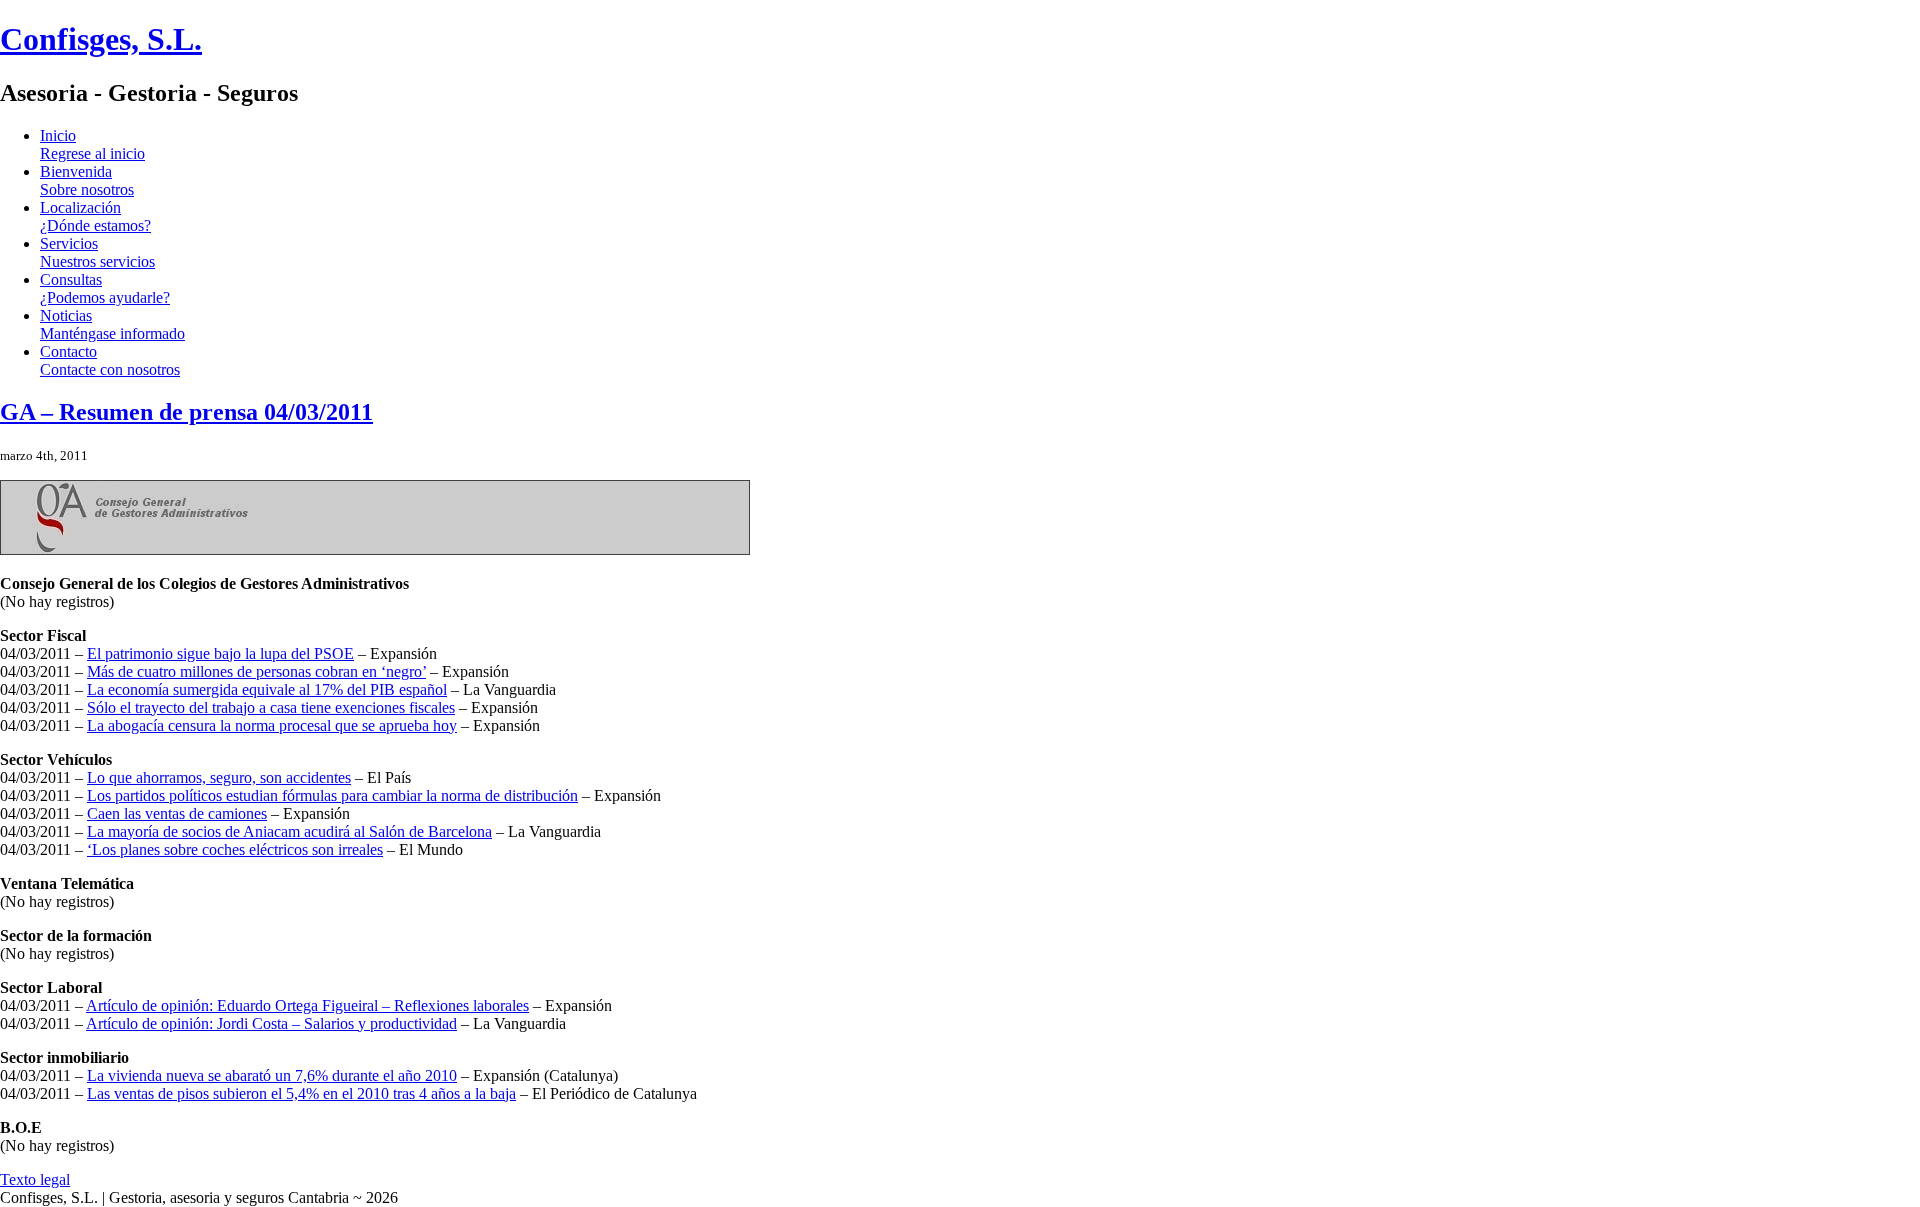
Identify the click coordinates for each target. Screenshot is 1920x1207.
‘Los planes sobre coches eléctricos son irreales (235, 849)
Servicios (97, 252)
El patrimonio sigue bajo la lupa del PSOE (220, 653)
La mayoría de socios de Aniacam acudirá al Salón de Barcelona (289, 831)
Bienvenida (87, 180)
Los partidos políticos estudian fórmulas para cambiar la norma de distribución (332, 795)
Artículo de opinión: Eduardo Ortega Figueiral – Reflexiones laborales (307, 1005)
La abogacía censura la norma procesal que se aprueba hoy (272, 725)
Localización (95, 216)
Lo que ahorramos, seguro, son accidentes (219, 777)
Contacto (110, 360)
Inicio (92, 144)
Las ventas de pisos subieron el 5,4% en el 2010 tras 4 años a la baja (301, 1093)
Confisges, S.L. (101, 39)
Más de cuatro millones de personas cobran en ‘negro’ (256, 671)
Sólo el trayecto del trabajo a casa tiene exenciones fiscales (271, 707)
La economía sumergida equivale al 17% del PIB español (267, 689)
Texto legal (35, 1179)
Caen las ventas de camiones (177, 813)
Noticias (112, 324)
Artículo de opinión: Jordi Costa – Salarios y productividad (271, 1023)
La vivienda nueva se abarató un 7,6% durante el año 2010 (272, 1075)
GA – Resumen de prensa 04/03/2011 (186, 412)
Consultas (105, 288)
